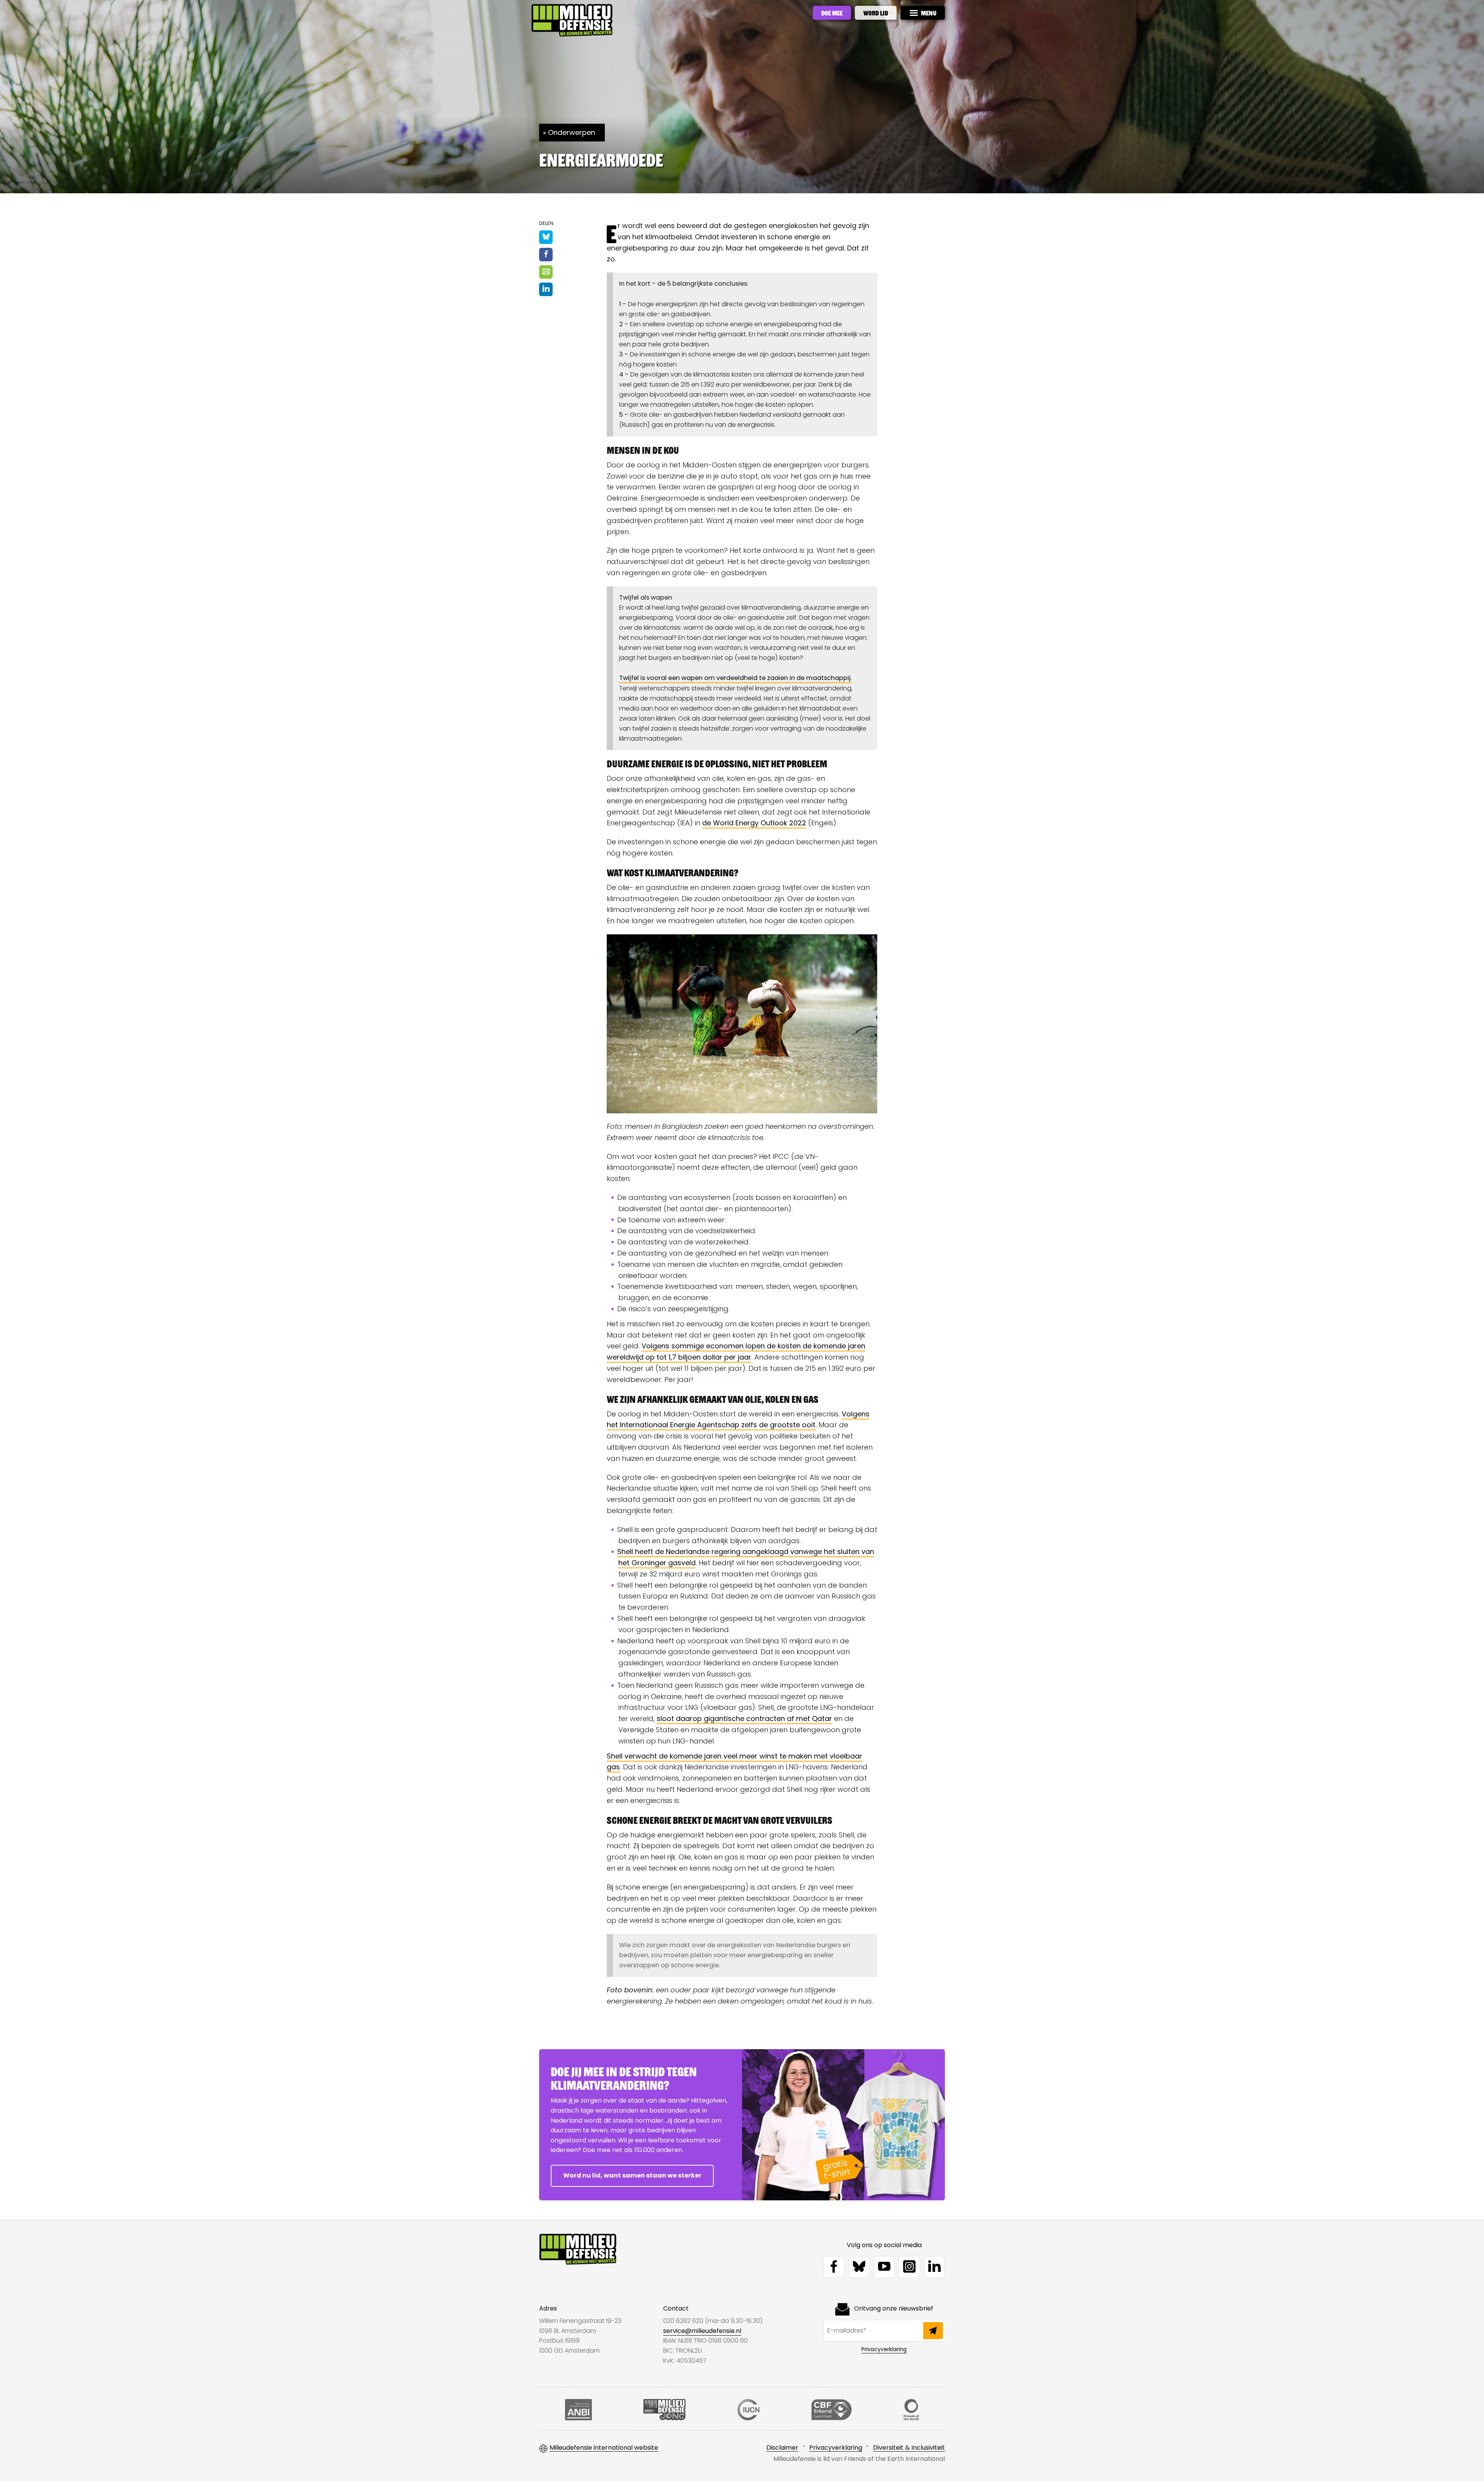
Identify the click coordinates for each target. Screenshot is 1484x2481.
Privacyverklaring (884, 2349)
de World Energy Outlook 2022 (754, 823)
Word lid (876, 13)
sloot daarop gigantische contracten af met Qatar (744, 1718)
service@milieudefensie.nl (702, 2331)
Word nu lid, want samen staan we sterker (632, 2175)
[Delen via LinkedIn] (546, 289)
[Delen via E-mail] (546, 272)
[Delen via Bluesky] (546, 237)
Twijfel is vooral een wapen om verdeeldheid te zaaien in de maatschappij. (735, 678)
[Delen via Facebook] (546, 255)
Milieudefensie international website (604, 2448)
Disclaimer (782, 2448)
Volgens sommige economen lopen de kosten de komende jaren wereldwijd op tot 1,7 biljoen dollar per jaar (736, 1351)
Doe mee (832, 13)
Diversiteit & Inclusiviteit (909, 2448)
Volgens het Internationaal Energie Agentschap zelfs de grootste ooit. (738, 1419)
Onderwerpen (572, 132)
